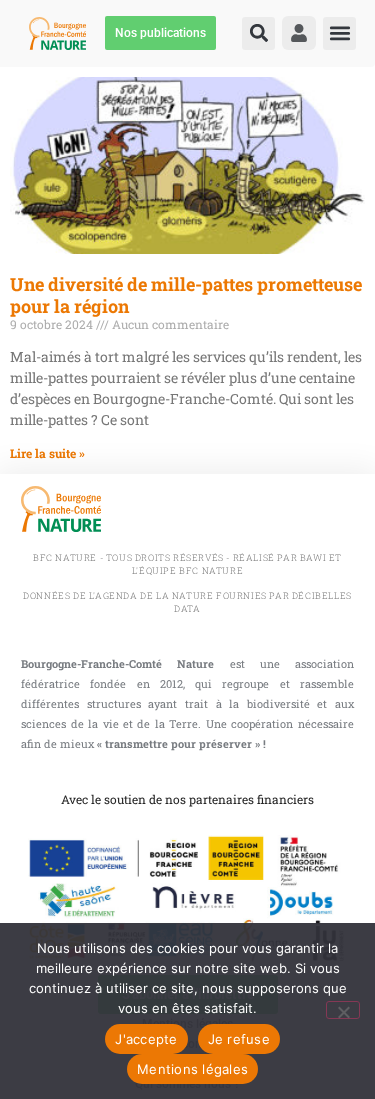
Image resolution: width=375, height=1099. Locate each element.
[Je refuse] (343, 1010)
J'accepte (146, 1039)
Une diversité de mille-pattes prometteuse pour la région (186, 295)
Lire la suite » (47, 453)
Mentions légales (192, 1069)
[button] (258, 33)
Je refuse (239, 1039)
